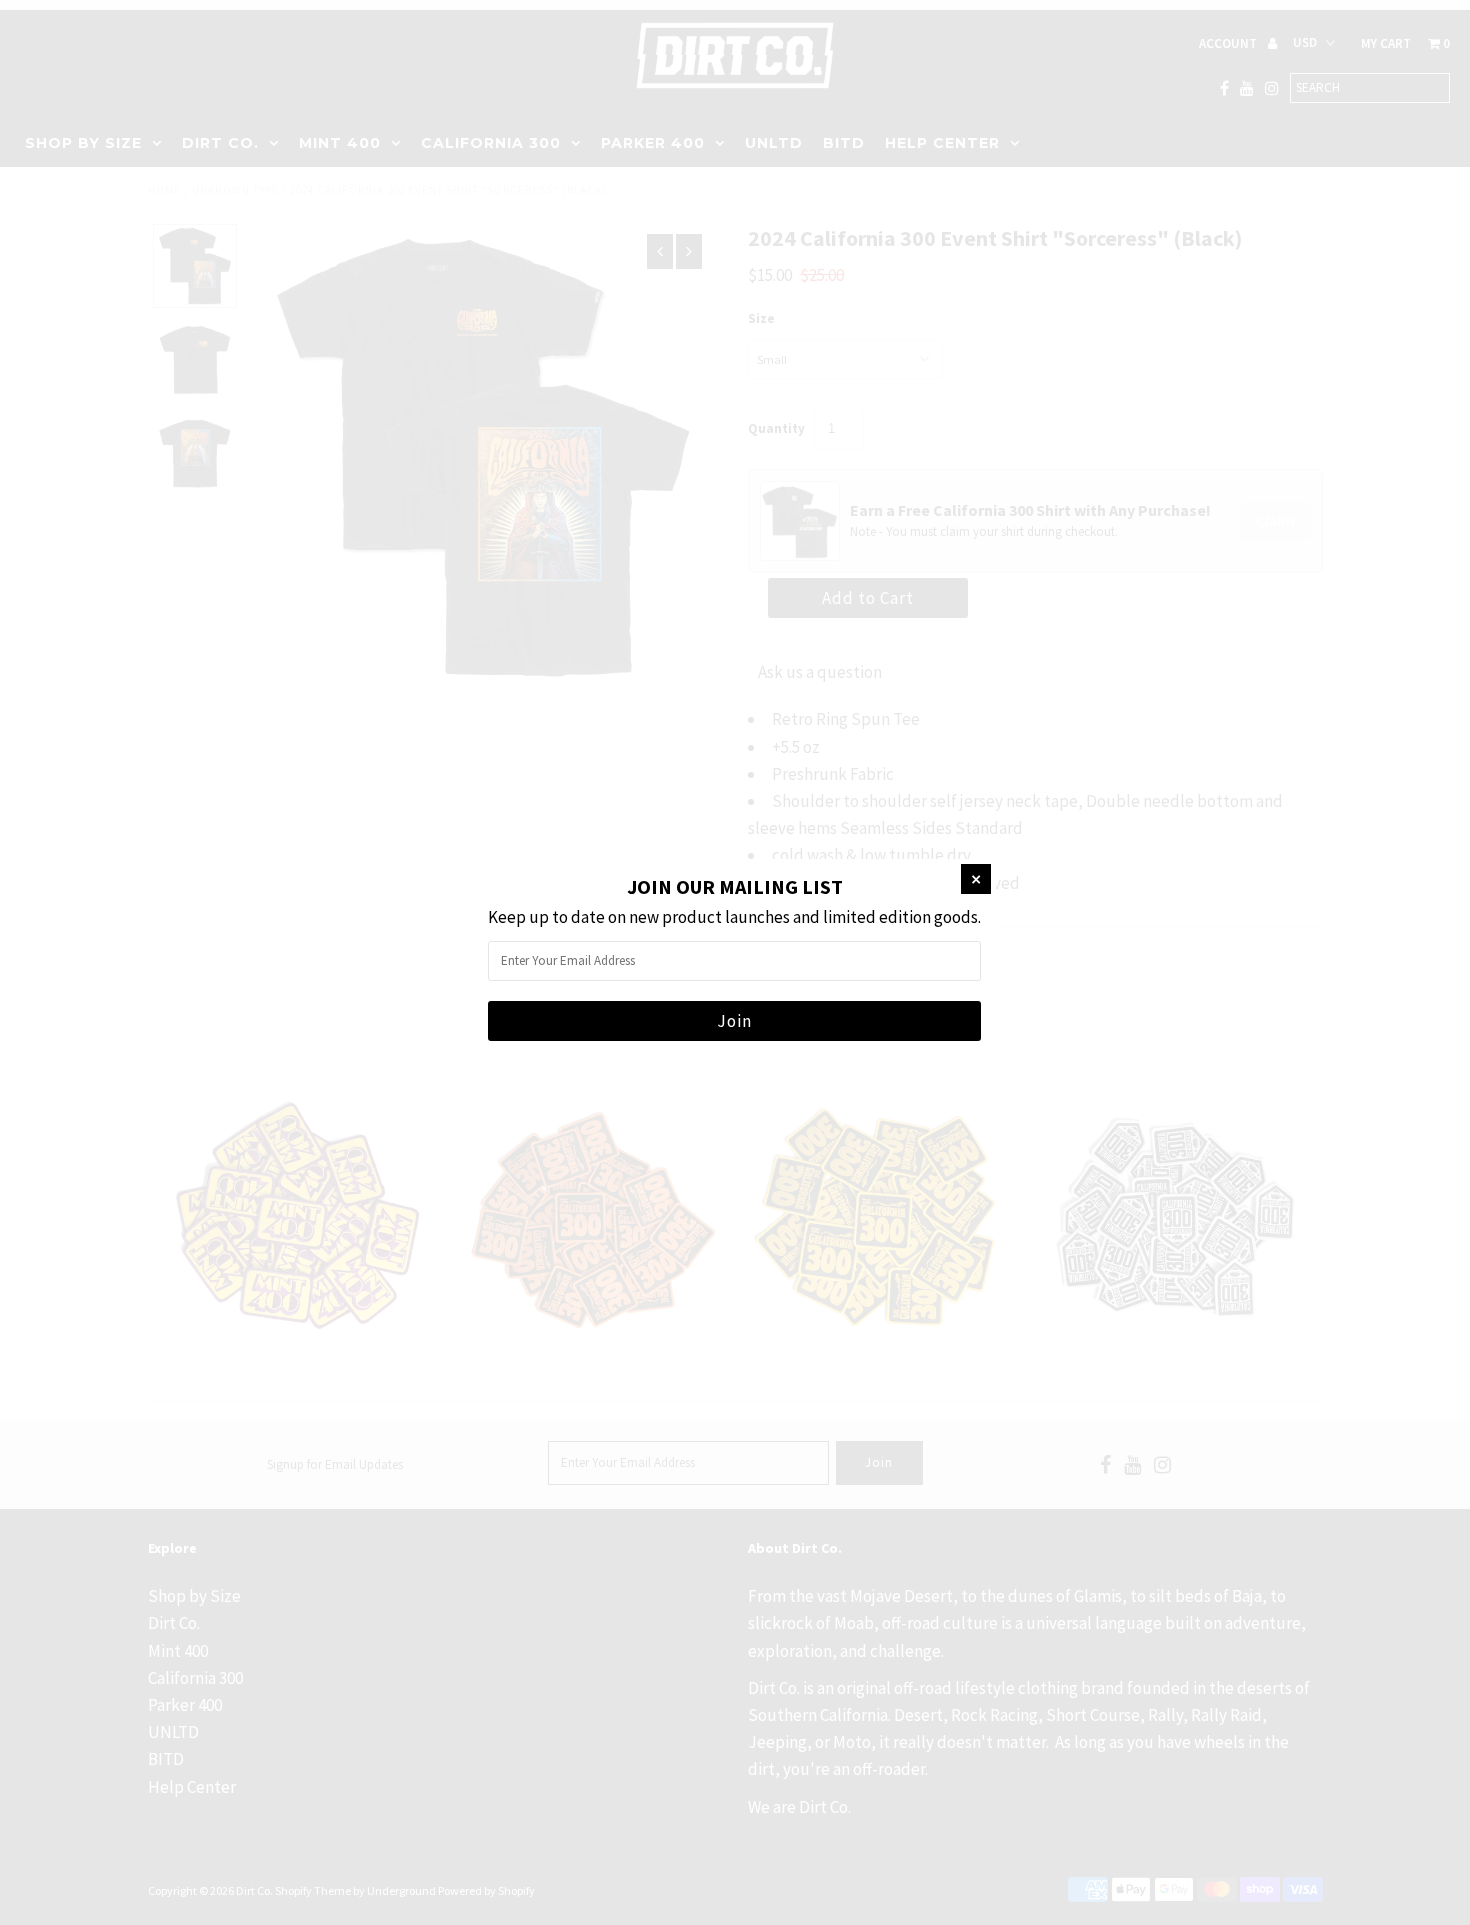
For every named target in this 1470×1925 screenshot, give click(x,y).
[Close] (976, 879)
